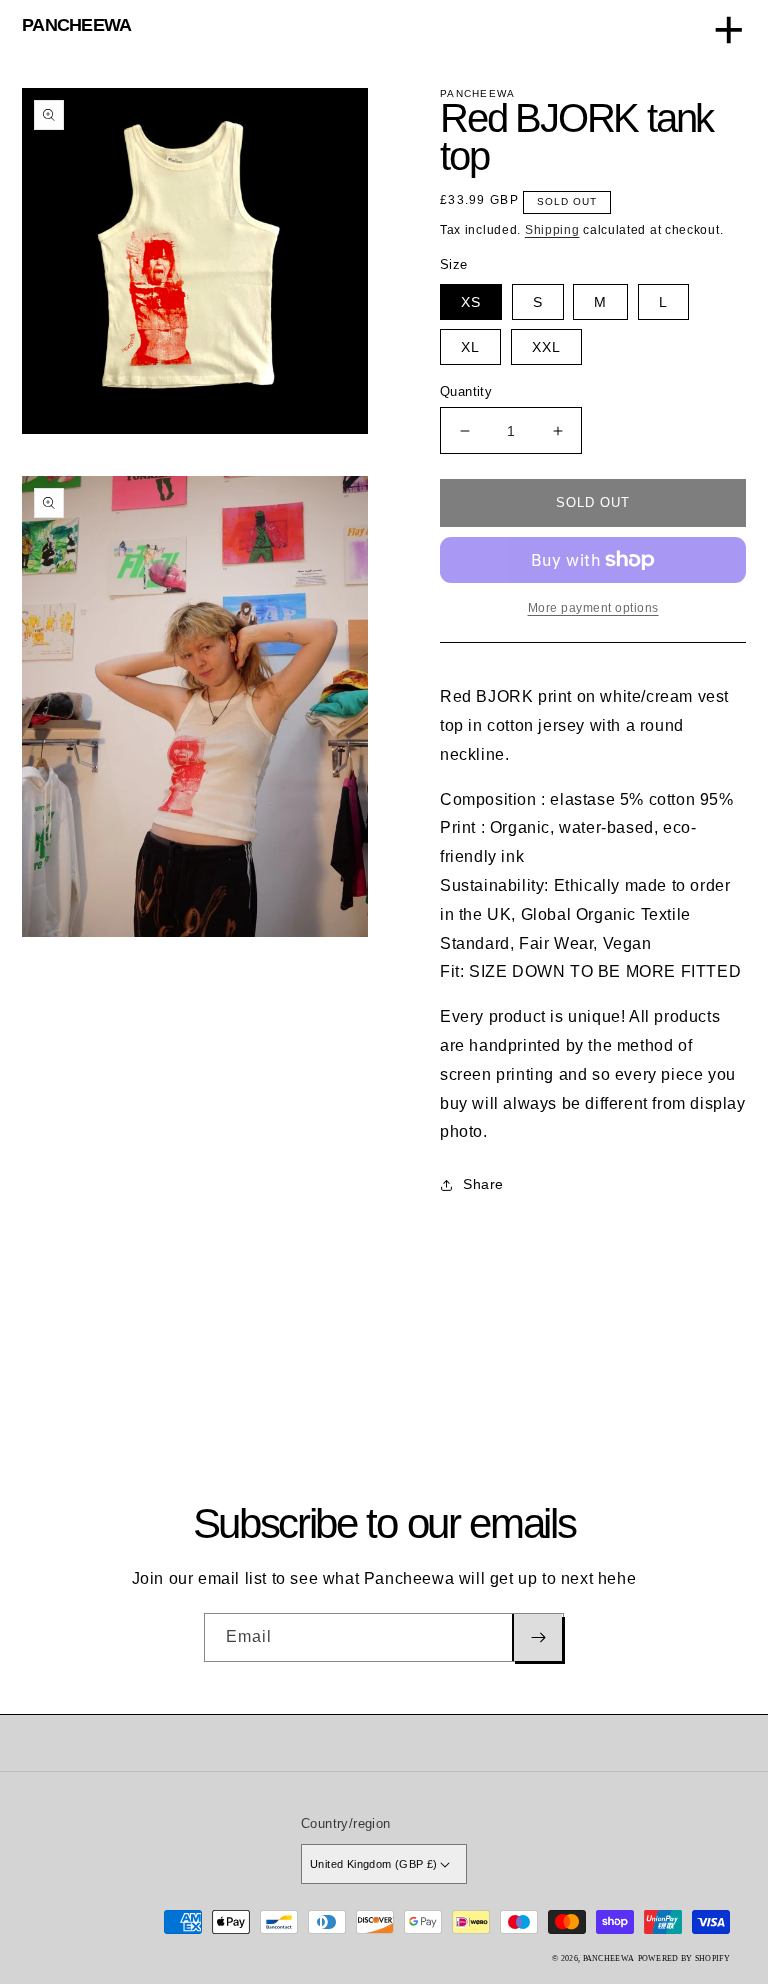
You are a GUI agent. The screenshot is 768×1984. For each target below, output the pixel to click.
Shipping (552, 230)
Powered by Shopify (684, 1958)
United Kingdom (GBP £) (374, 1864)
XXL (546, 347)
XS (471, 302)
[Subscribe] (537, 1637)
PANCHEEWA (77, 25)
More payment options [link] (593, 608)
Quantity (466, 391)
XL (470, 347)
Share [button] (483, 1184)
